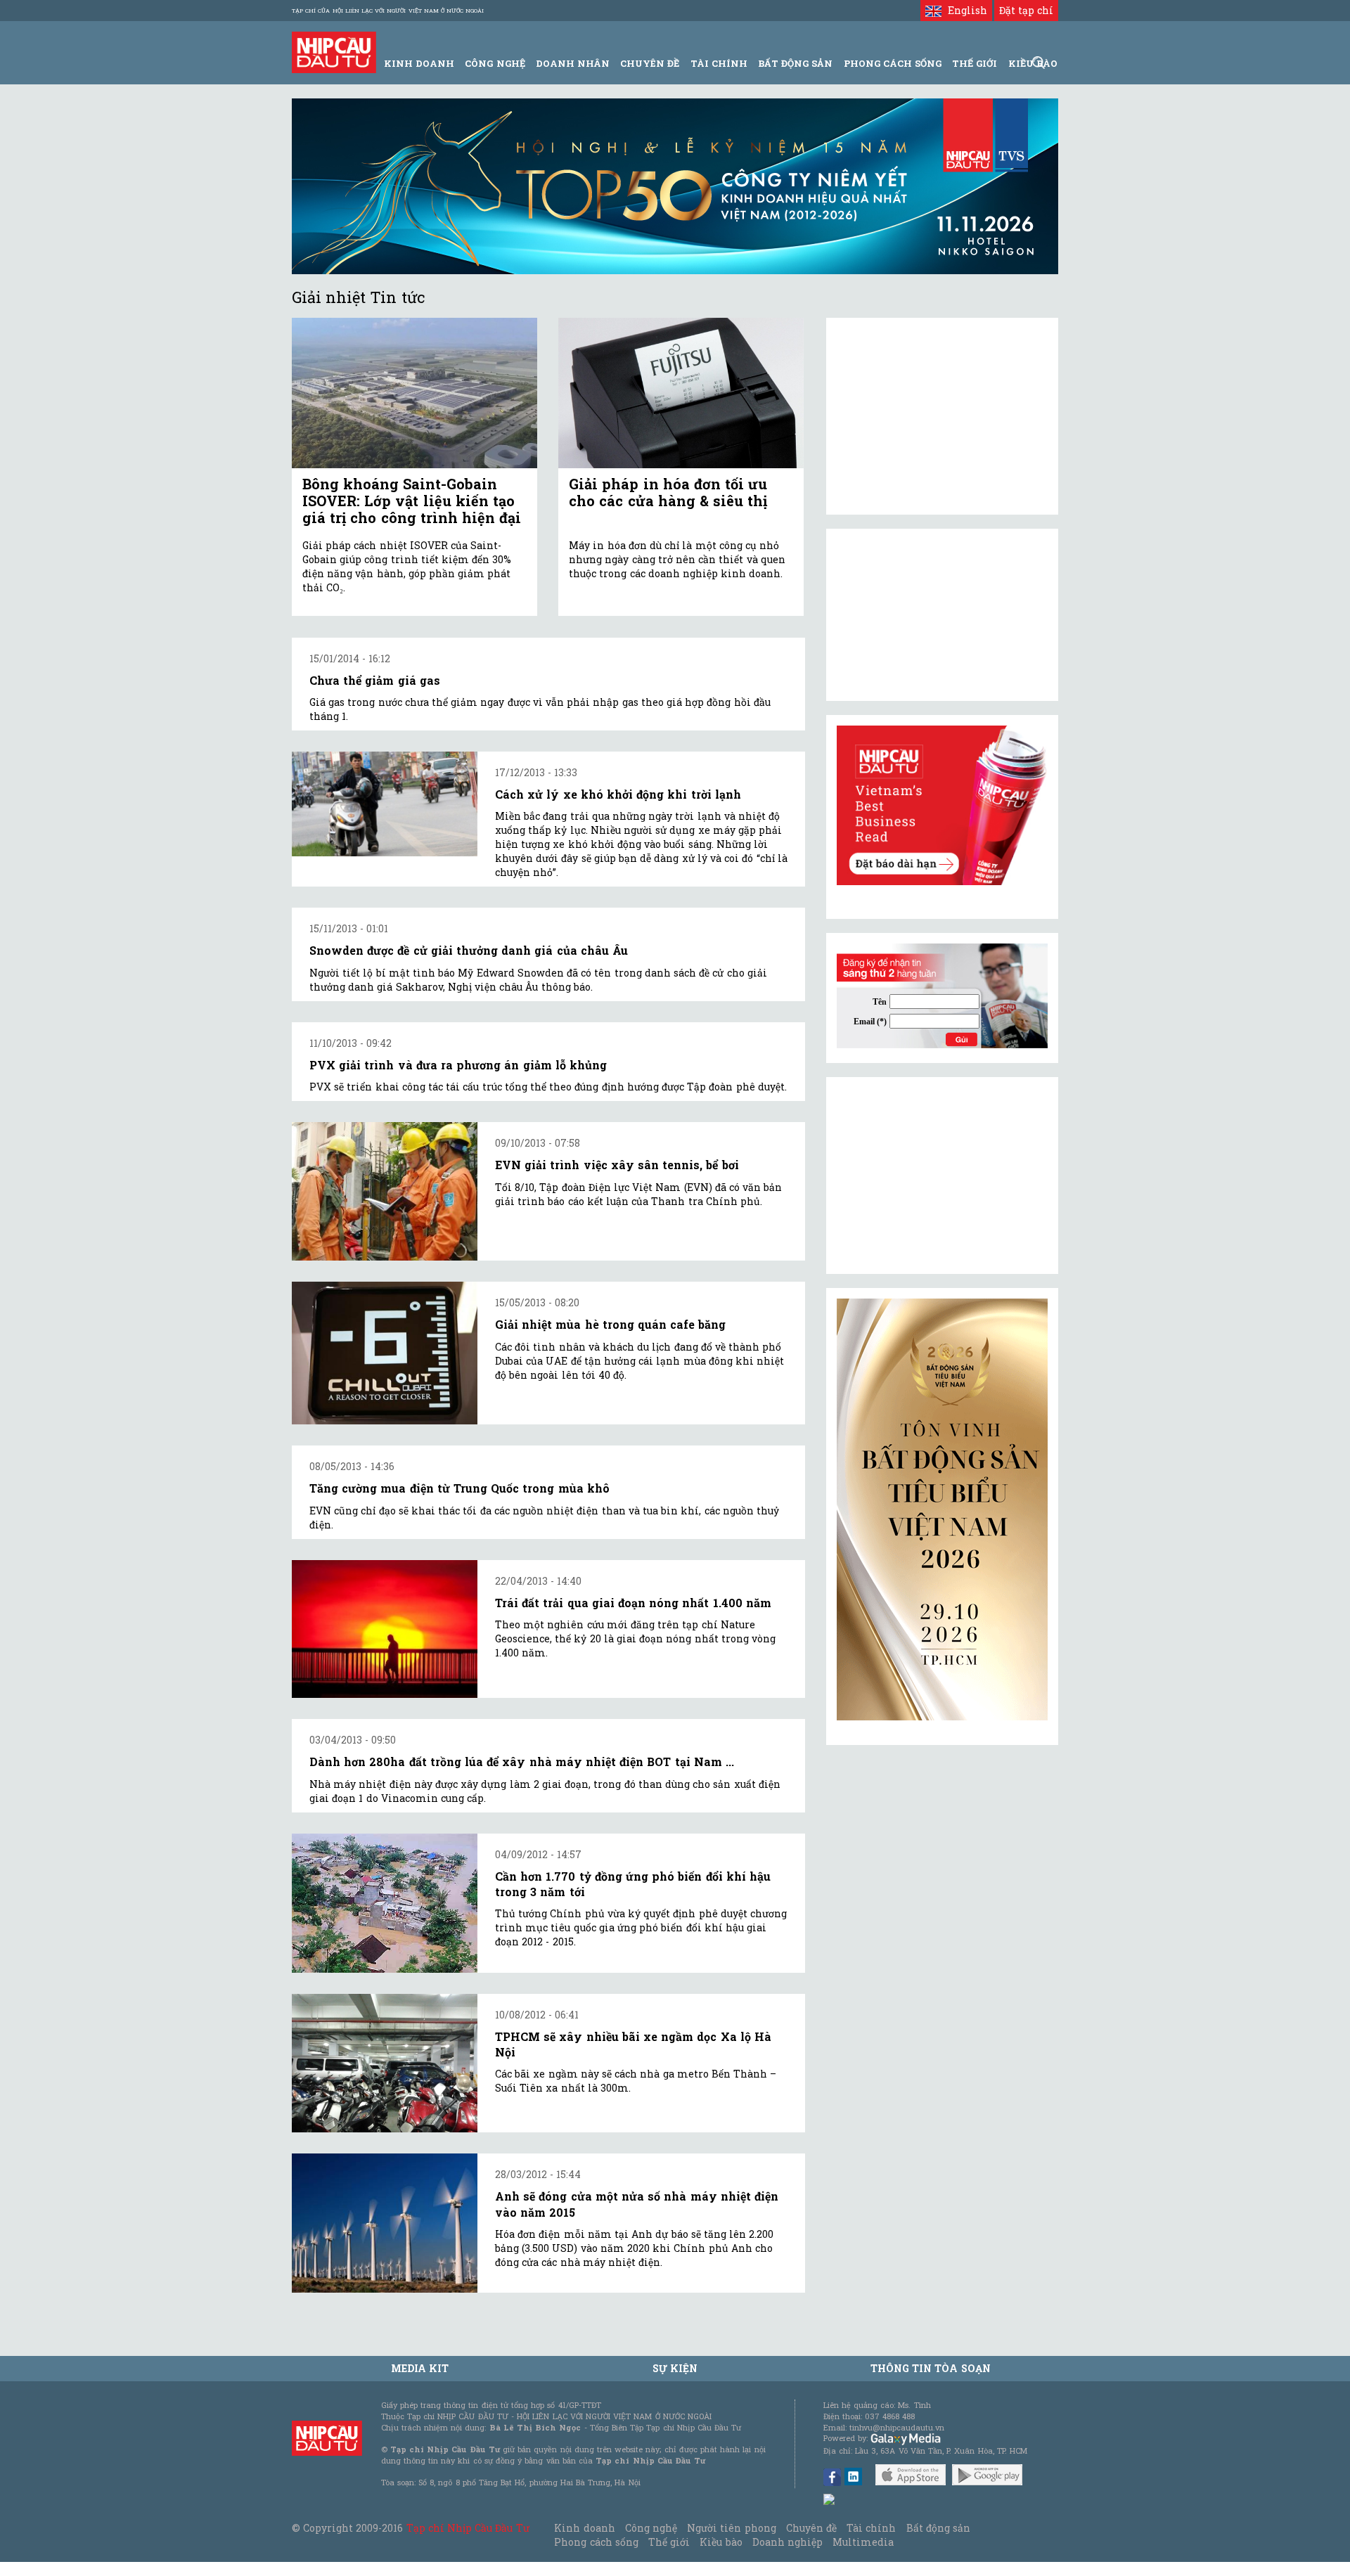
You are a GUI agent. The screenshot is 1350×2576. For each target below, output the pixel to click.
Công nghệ (651, 2528)
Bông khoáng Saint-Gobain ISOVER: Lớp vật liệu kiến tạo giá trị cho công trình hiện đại (412, 501)
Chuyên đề (650, 63)
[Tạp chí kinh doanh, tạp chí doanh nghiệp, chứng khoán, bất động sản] (334, 51)
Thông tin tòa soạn (931, 2368)
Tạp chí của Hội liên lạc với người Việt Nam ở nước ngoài (388, 11)
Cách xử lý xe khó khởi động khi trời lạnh (618, 794)
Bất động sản (795, 63)
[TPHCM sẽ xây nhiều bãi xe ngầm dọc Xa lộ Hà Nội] (385, 2063)
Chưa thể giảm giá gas (375, 680)
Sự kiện (675, 2368)
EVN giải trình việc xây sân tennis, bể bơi (617, 1165)
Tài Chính (719, 63)
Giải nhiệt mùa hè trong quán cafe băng (610, 1324)
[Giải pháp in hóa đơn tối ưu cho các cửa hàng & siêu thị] (681, 393)
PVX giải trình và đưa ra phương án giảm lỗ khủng (458, 1065)
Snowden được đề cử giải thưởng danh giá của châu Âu (469, 950)
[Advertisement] (942, 1176)
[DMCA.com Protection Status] (830, 2498)
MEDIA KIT (420, 2368)
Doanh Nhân (573, 63)
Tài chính (871, 2528)
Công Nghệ (495, 63)
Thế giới (975, 63)
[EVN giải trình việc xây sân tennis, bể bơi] (385, 1191)
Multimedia (863, 2542)
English (964, 10)
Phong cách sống (596, 2542)
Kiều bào (721, 2542)
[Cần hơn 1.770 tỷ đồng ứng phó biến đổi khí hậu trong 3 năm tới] (385, 1903)
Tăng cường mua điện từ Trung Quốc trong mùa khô (459, 1488)
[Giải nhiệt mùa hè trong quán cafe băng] (385, 1353)
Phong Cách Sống (893, 63)
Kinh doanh (584, 2528)
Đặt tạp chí (1026, 10)
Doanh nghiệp (787, 2542)
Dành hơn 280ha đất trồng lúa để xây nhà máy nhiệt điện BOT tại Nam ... (522, 1762)
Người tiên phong (731, 2528)
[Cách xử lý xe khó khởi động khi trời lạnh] (385, 804)
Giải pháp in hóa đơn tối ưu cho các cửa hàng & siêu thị (668, 492)
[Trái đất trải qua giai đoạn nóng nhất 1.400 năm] (385, 1629)
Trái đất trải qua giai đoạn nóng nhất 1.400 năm (633, 1603)
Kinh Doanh (419, 63)
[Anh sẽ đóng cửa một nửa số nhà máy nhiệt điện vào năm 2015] (385, 2223)
